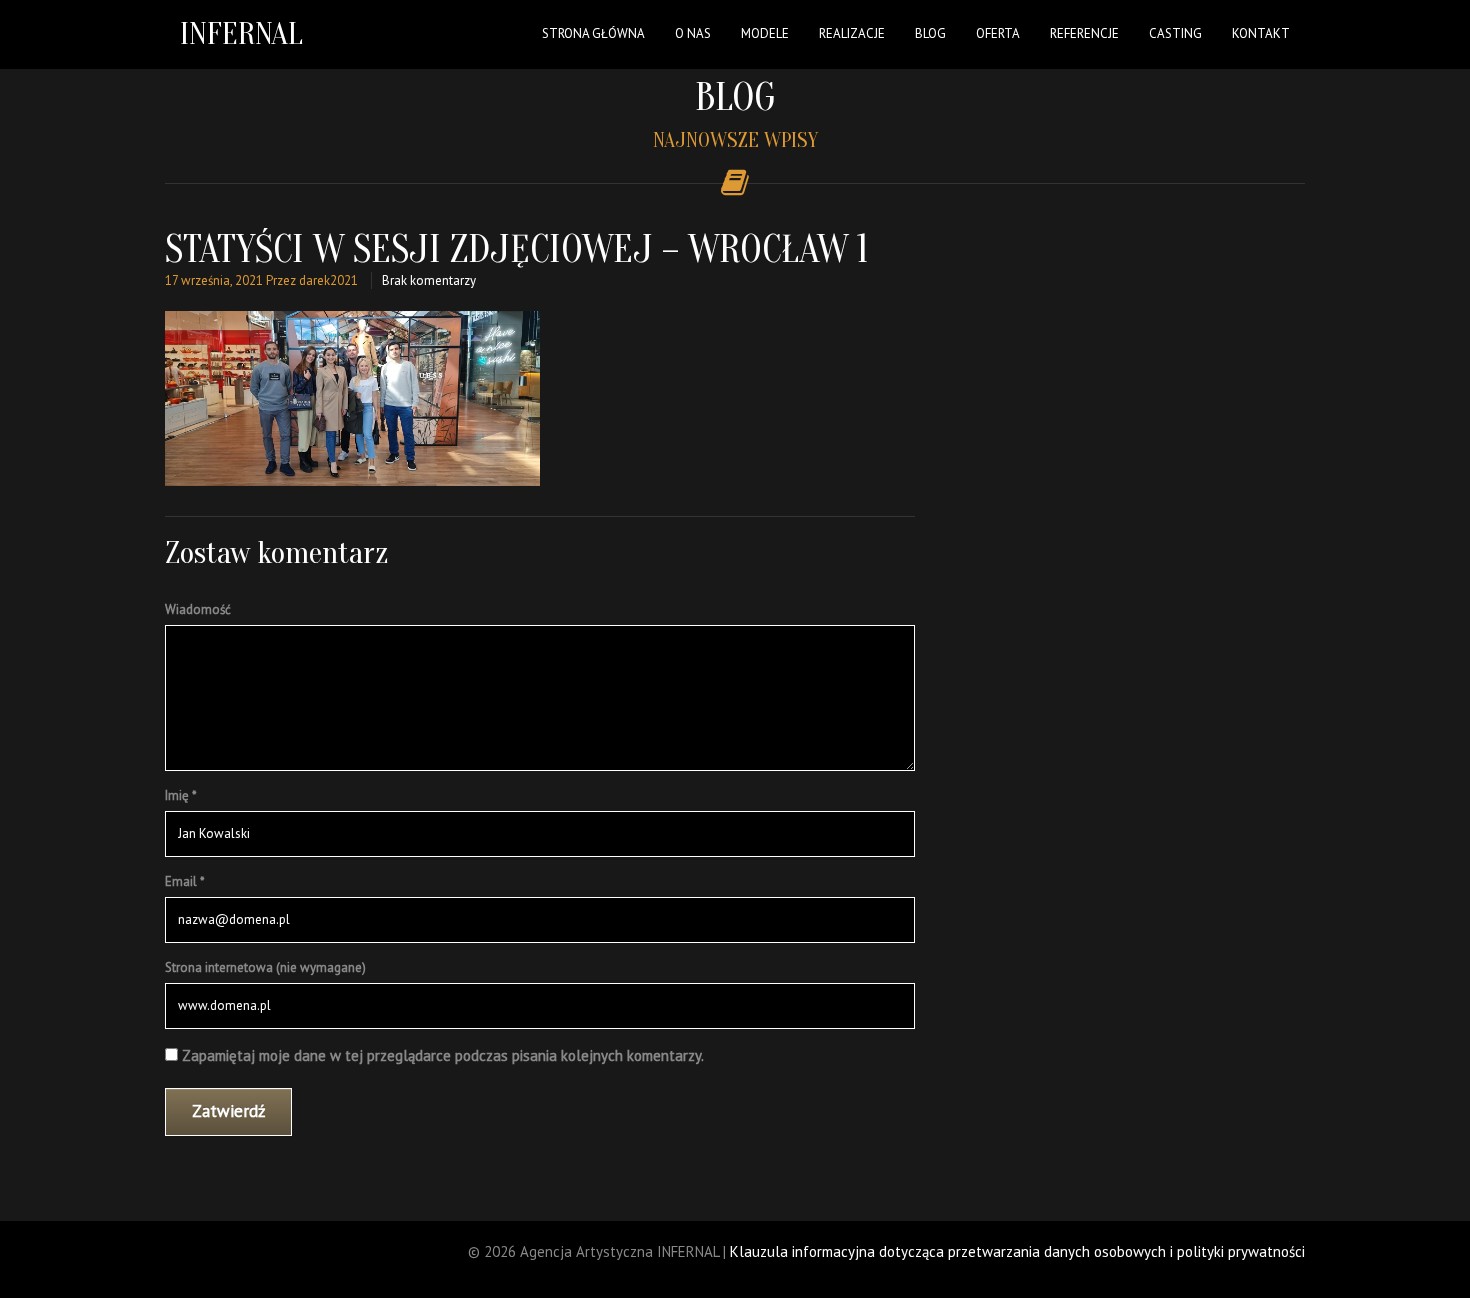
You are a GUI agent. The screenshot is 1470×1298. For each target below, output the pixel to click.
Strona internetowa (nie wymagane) (265, 967)
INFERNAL (241, 33)
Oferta (998, 33)
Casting (1175, 33)
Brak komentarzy (429, 280)
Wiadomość (198, 609)
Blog (930, 33)
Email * (185, 881)
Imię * (181, 795)
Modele (765, 33)
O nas (693, 33)
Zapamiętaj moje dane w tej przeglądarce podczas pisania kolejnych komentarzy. (443, 1055)
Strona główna (593, 33)
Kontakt (1261, 33)
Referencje (1084, 33)
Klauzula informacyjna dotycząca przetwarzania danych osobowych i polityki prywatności (1017, 1251)
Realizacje (852, 33)
